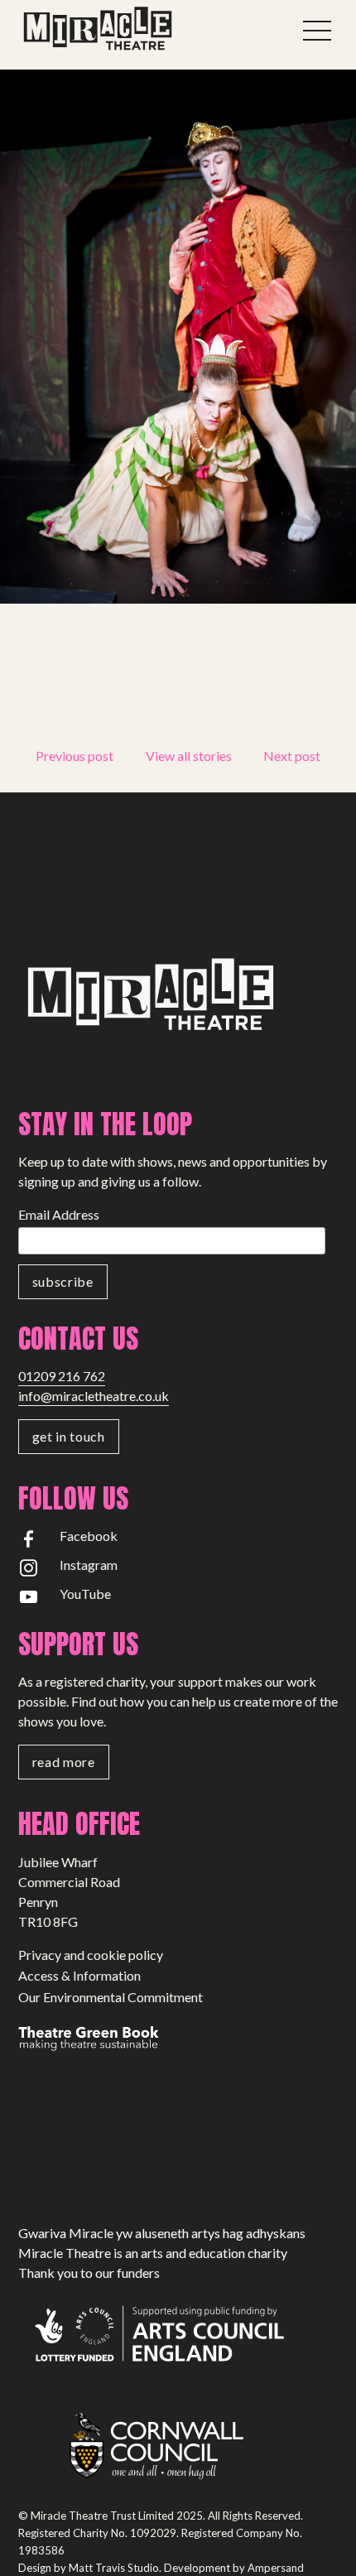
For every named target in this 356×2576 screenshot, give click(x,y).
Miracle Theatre (134, 29)
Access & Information (79, 1975)
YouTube (85, 1594)
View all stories (189, 756)
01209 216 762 (62, 1376)
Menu (318, 31)
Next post (292, 756)
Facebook (89, 1536)
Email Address (59, 1214)
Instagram (89, 1565)
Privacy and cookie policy (91, 1955)
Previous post (75, 756)
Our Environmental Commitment (111, 1997)
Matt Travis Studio (114, 2568)
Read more (64, 1762)
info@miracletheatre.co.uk (94, 1396)
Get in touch (69, 1436)
